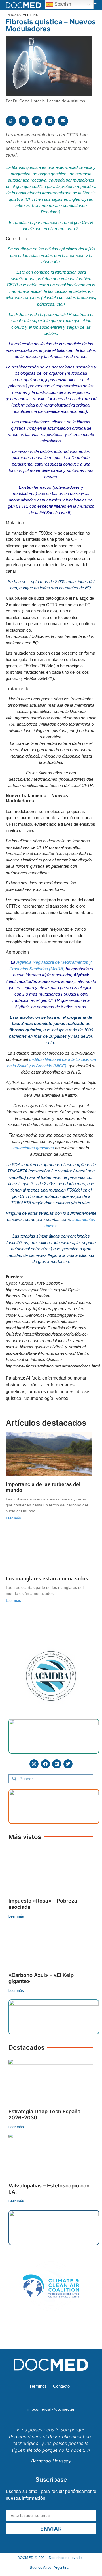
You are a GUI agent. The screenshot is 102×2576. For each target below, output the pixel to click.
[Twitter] (68, 1764)
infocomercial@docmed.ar (51, 2409)
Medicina (30, 15)
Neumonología (38, 1398)
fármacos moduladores (50, 1392)
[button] (94, 5)
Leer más (13, 1518)
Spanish (62, 4)
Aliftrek (33, 1378)
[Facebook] (45, 1764)
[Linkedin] (57, 1764)
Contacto (61, 2386)
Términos (38, 2386)
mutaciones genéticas (34, 1148)
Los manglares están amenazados (47, 1579)
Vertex (62, 1398)
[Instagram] (34, 1764)
